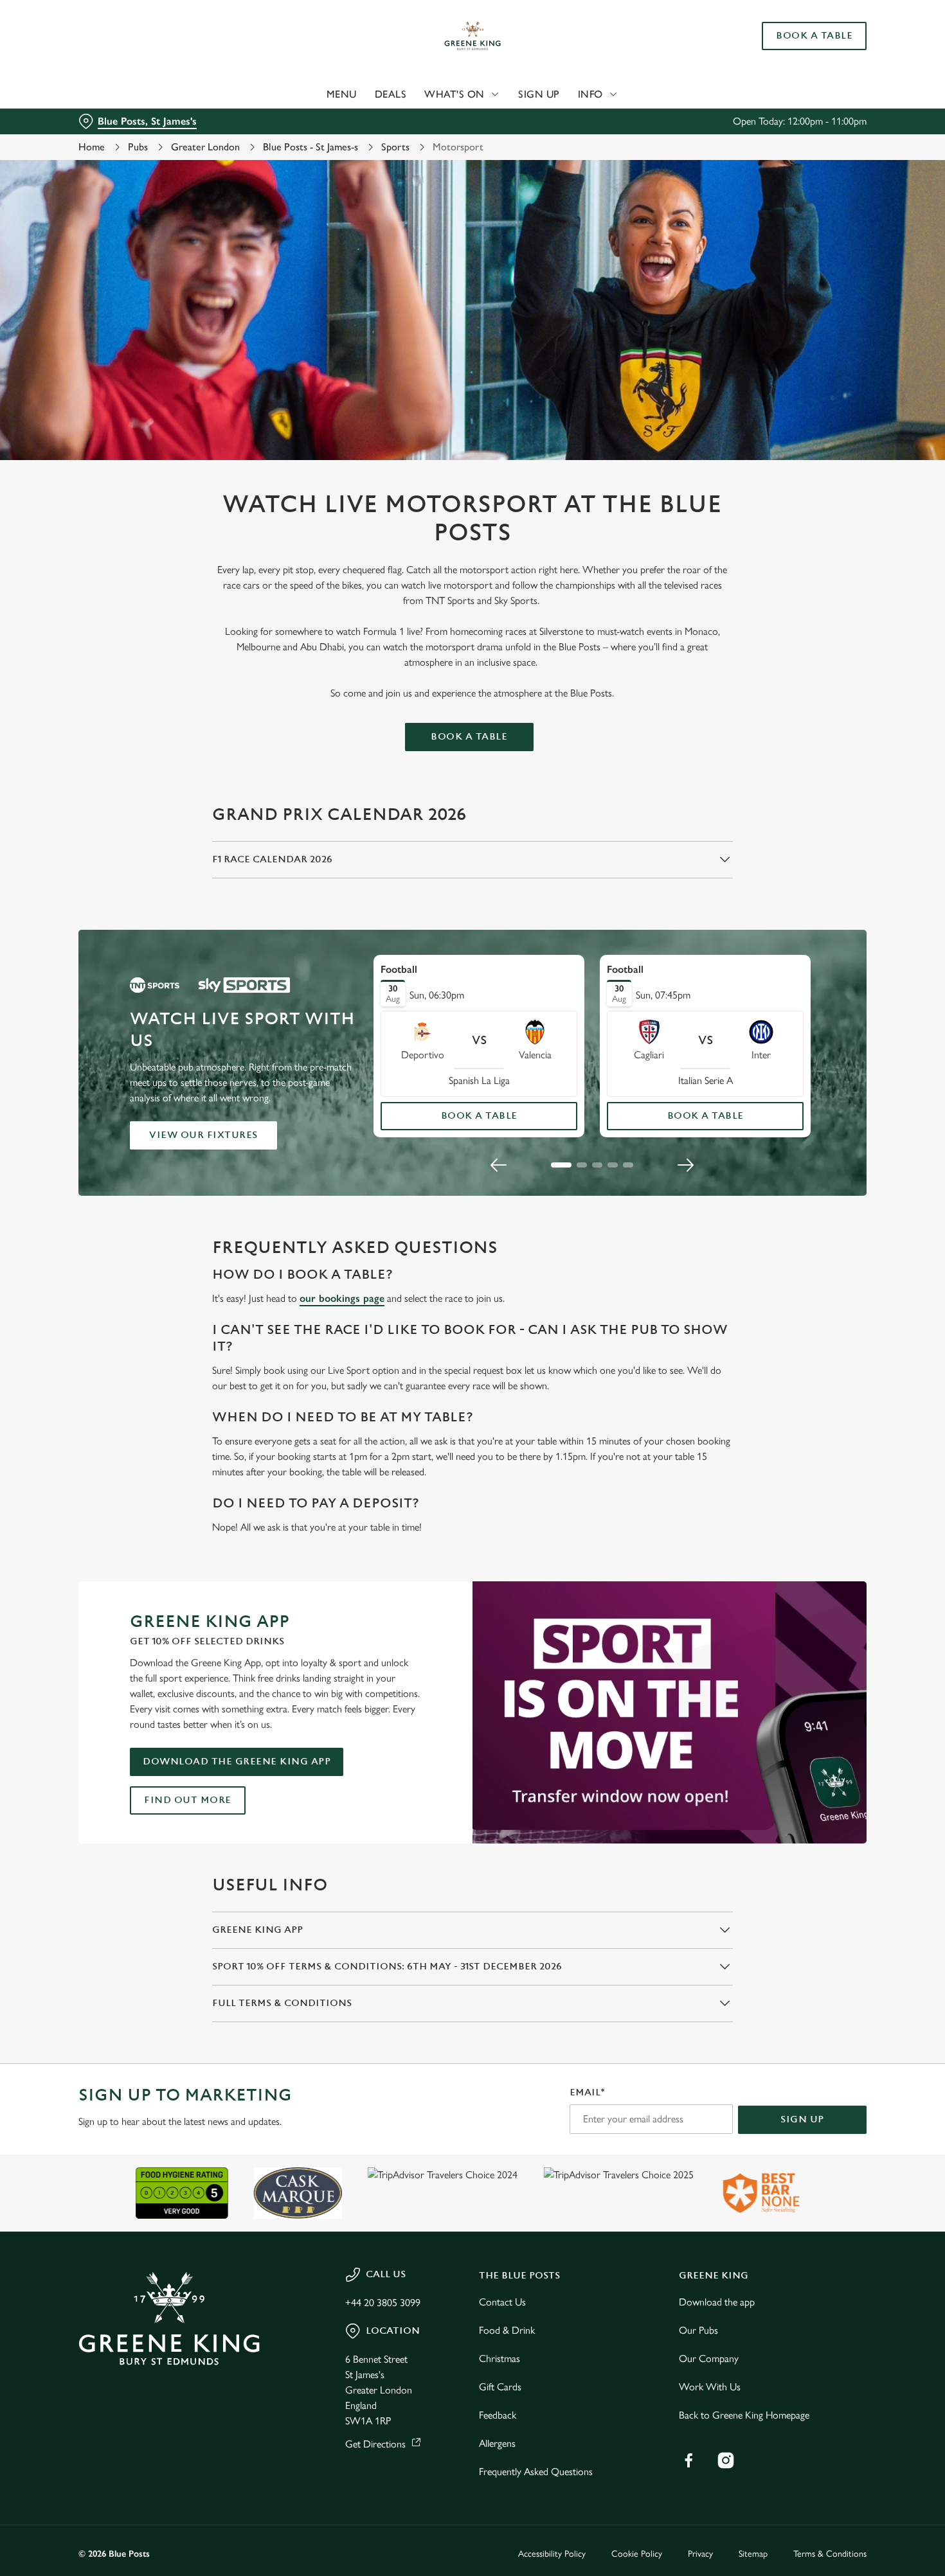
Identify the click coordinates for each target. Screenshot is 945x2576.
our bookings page (342, 1298)
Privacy (700, 2554)
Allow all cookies (838, 34)
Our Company (709, 2358)
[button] (561, 1165)
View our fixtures (203, 1135)
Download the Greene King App (237, 1762)
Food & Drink (507, 2330)
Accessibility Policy (552, 2554)
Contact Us (502, 2302)
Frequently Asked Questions (536, 2472)
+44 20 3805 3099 (383, 2303)
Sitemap (753, 2554)
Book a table (469, 737)
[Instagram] (726, 2460)
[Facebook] (688, 2460)
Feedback (498, 2415)
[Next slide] (685, 1165)
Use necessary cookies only (838, 76)
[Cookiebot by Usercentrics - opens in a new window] (83, 136)
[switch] (369, 135)
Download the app (717, 2302)
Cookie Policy (637, 2554)
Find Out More (188, 1800)
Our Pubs (698, 2330)
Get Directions (375, 2444)
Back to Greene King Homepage (744, 2415)
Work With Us (710, 2387)
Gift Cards (500, 2387)
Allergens (497, 2443)
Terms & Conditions (830, 2554)
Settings (659, 135)
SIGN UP (802, 2119)
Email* (587, 2092)
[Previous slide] (499, 1165)
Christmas (500, 2358)
